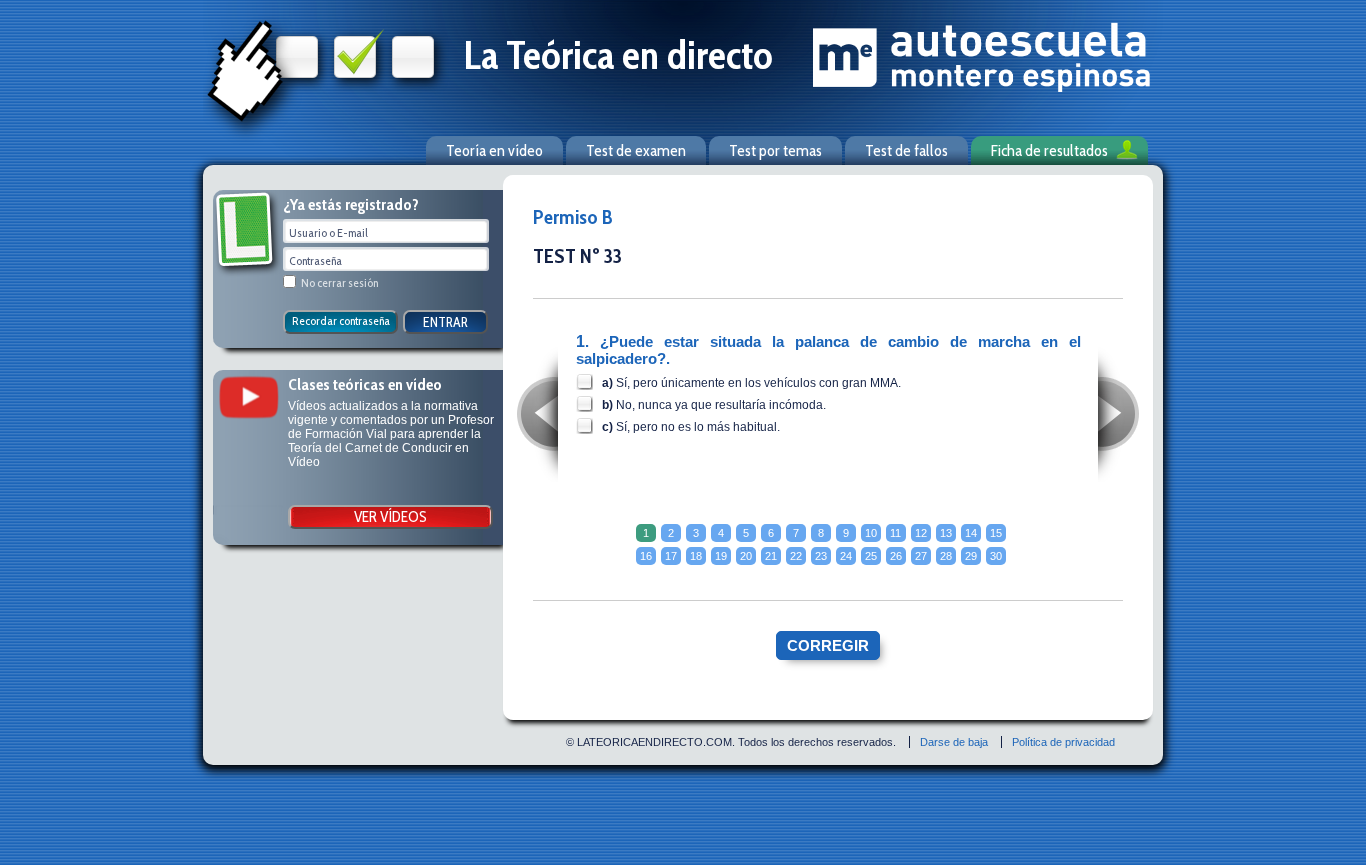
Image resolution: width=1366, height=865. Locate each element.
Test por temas (775, 150)
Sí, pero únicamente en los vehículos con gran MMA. (758, 383)
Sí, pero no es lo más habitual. (698, 427)
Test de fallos (906, 150)
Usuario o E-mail (328, 232)
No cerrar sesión (339, 282)
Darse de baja (954, 742)
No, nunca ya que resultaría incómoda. (721, 405)
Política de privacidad (1063, 742)
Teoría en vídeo (494, 150)
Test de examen (636, 150)
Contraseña (315, 260)
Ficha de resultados (1049, 150)
